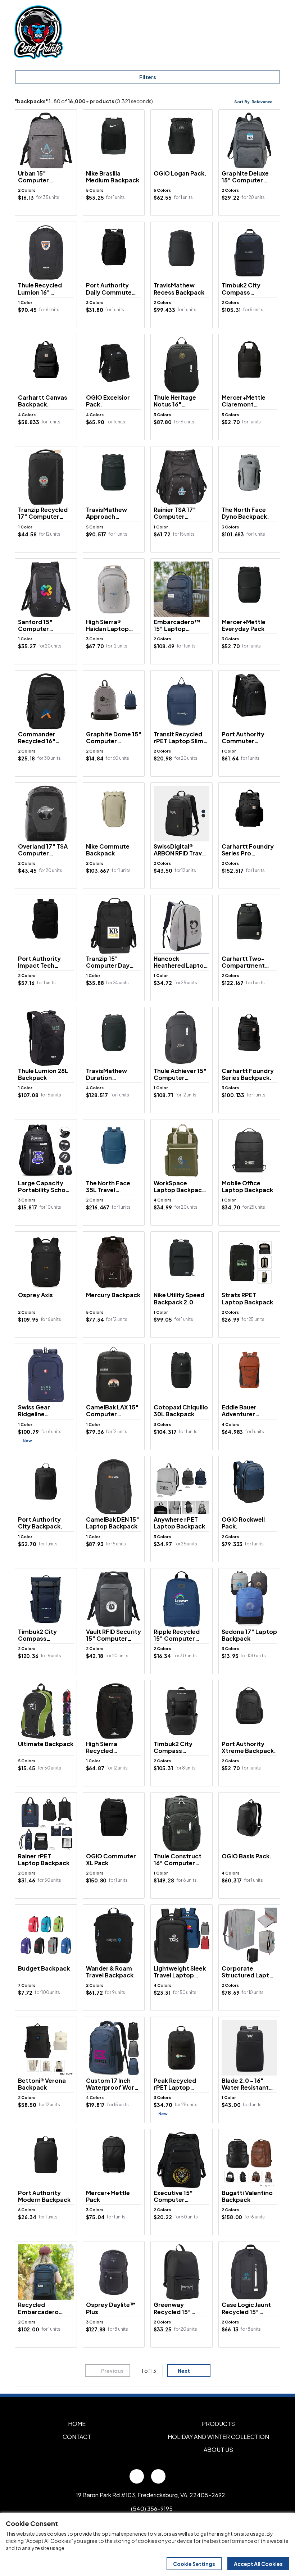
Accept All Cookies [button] (258, 2564)
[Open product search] (258, 32)
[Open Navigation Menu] (273, 32)
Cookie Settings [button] (194, 2564)
